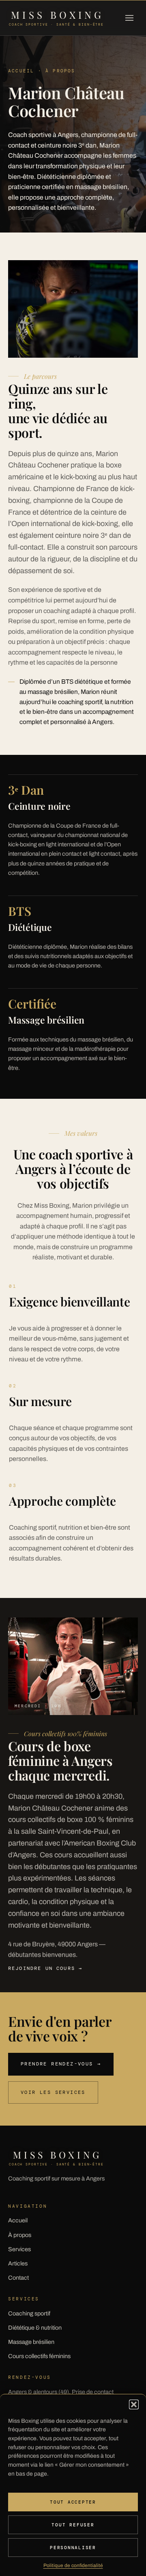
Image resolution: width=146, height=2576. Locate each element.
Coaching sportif (29, 2313)
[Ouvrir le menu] (129, 18)
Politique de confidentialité (73, 2565)
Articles (18, 2263)
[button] (134, 2404)
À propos (20, 2235)
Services (19, 2249)
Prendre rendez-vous (61, 2064)
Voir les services (53, 2092)
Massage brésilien (31, 2342)
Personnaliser (73, 2548)
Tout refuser (73, 2525)
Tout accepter (73, 2502)
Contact (18, 2278)
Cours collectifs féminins (39, 2356)
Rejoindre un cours (45, 1968)
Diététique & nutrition (35, 2328)
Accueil (18, 2220)
